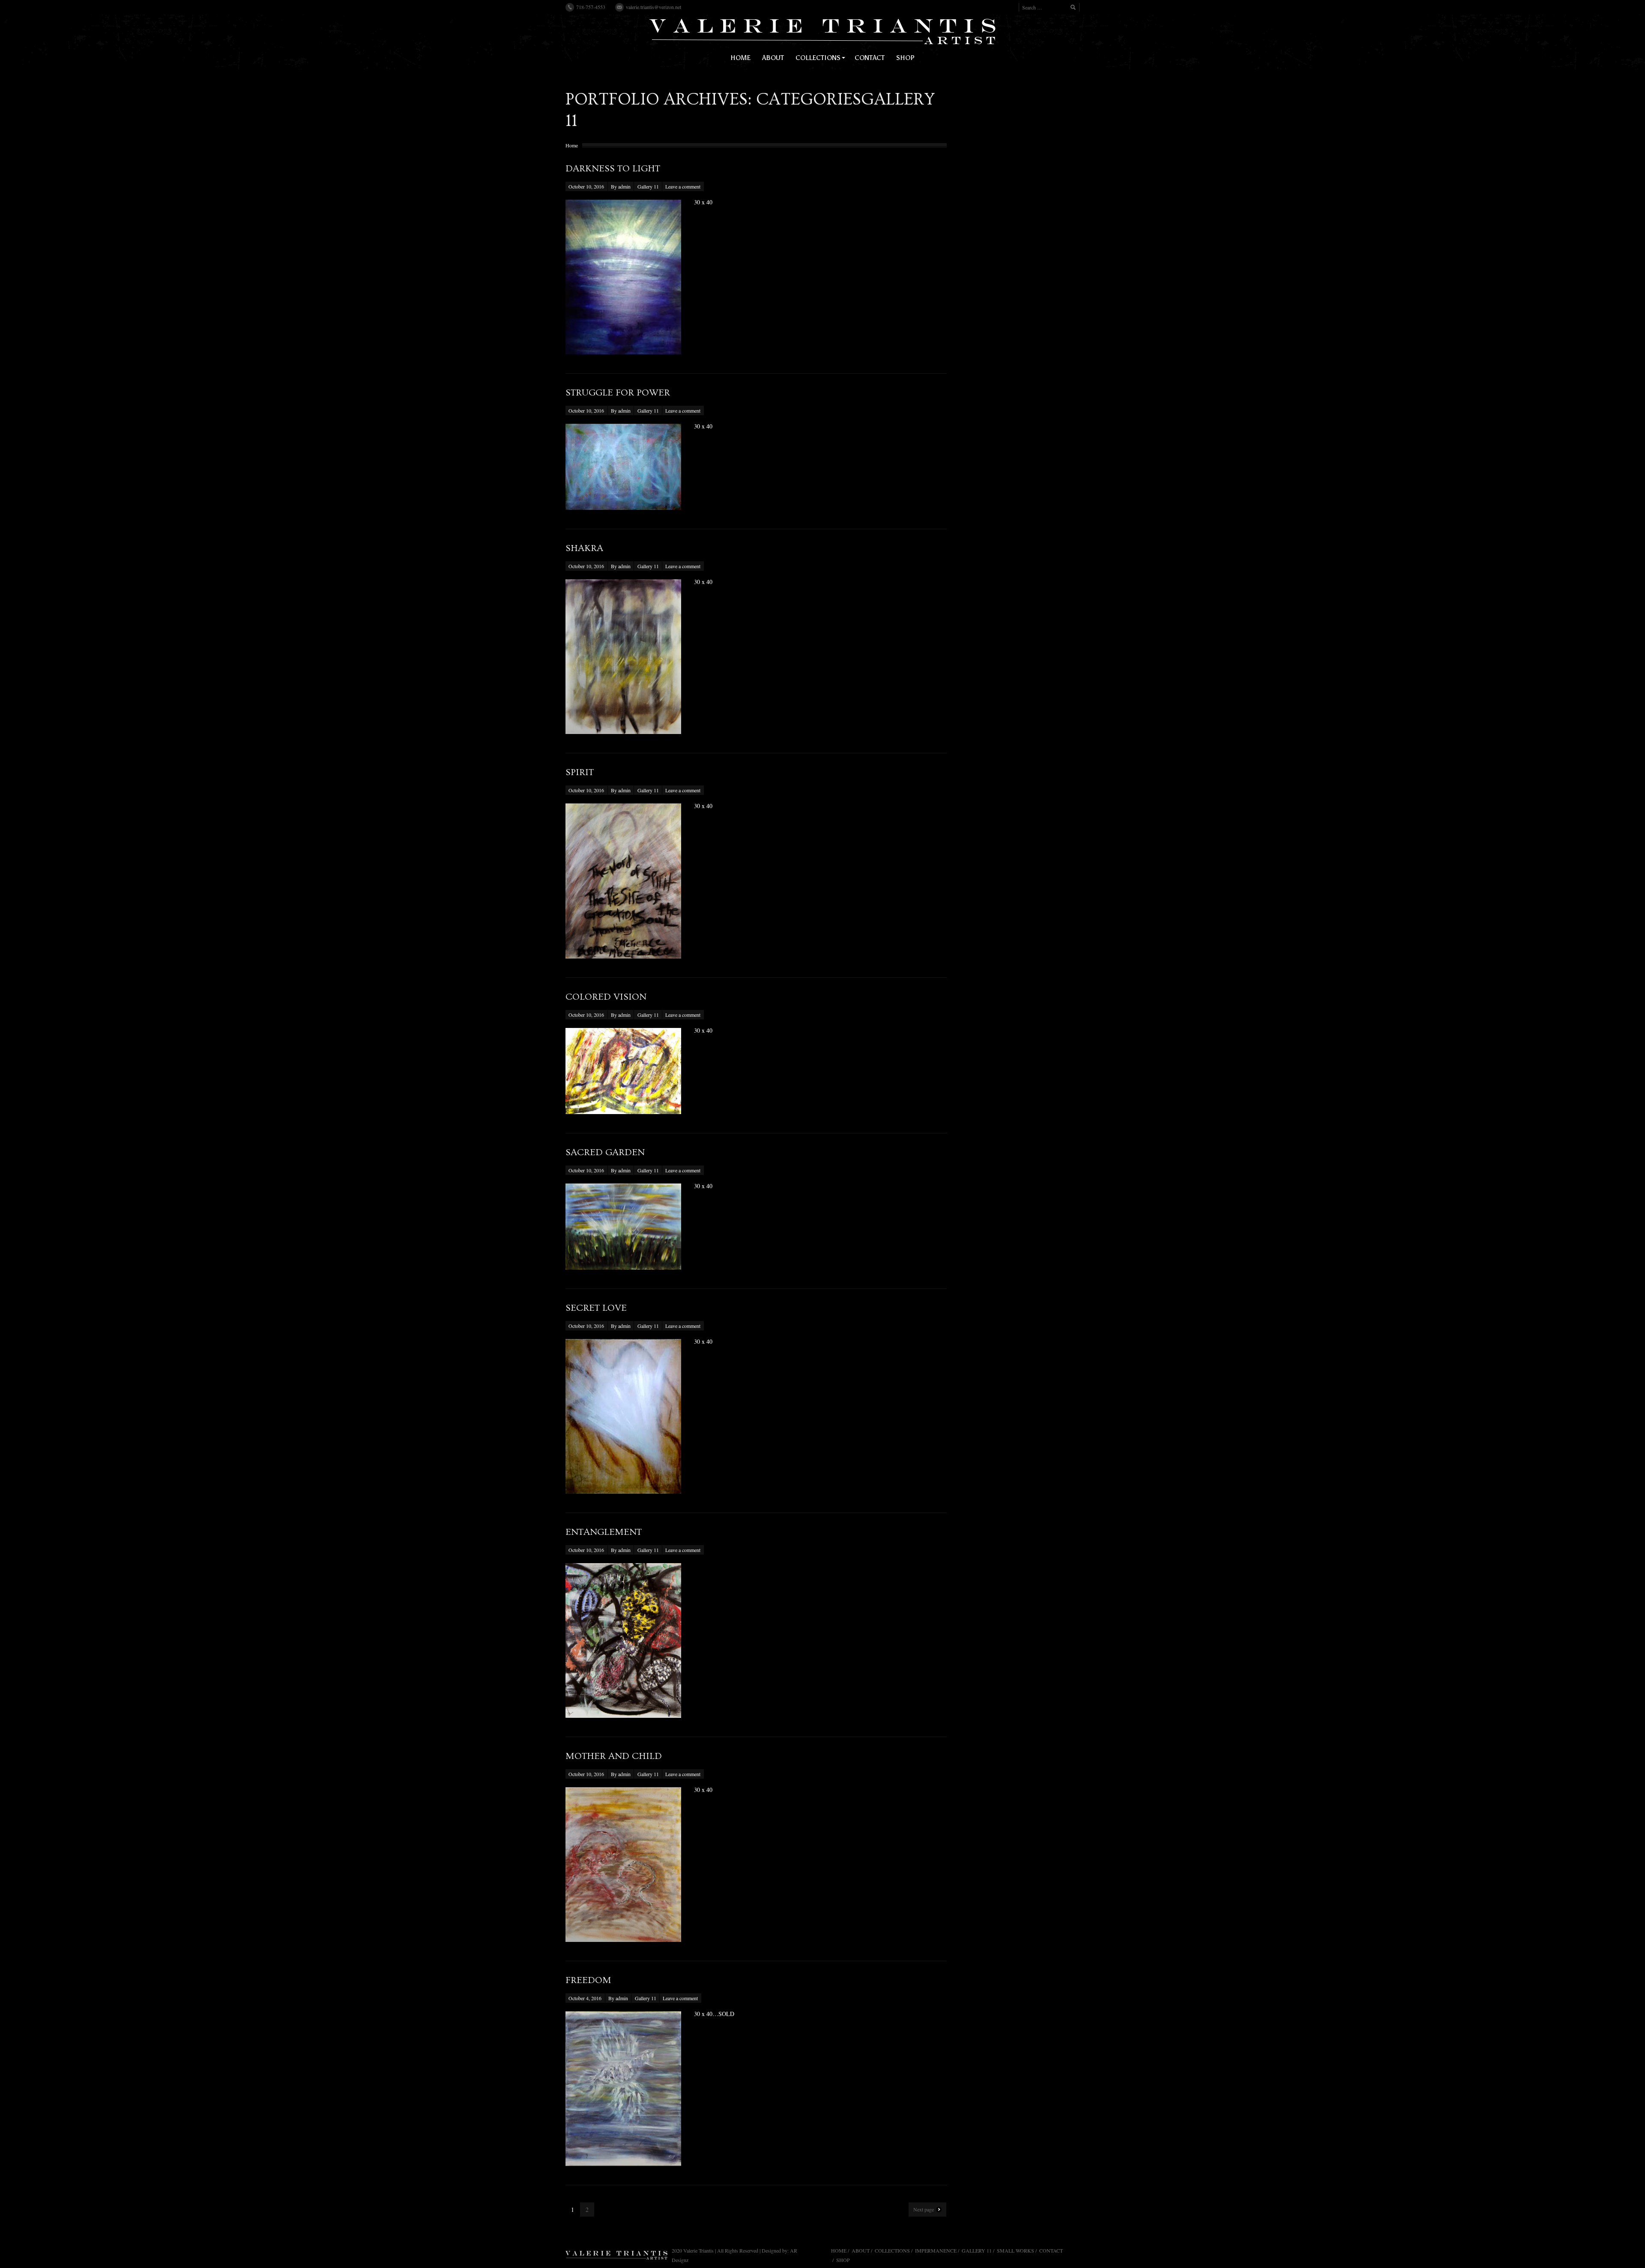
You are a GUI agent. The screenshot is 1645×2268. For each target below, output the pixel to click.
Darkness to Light (613, 169)
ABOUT (861, 2250)
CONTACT (1051, 2250)
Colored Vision (606, 997)
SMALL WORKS (1015, 2250)
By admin (621, 186)
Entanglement (604, 1532)
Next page (924, 2209)
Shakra (584, 548)
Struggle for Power (618, 393)
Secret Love (596, 1308)
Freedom (588, 1980)
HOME (839, 2250)
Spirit (580, 772)
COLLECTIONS (892, 2250)
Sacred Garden (605, 1152)
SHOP (843, 2260)
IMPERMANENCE (936, 2250)
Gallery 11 (648, 186)
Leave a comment (683, 186)
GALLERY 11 (977, 2250)
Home (572, 145)
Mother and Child (614, 1756)
